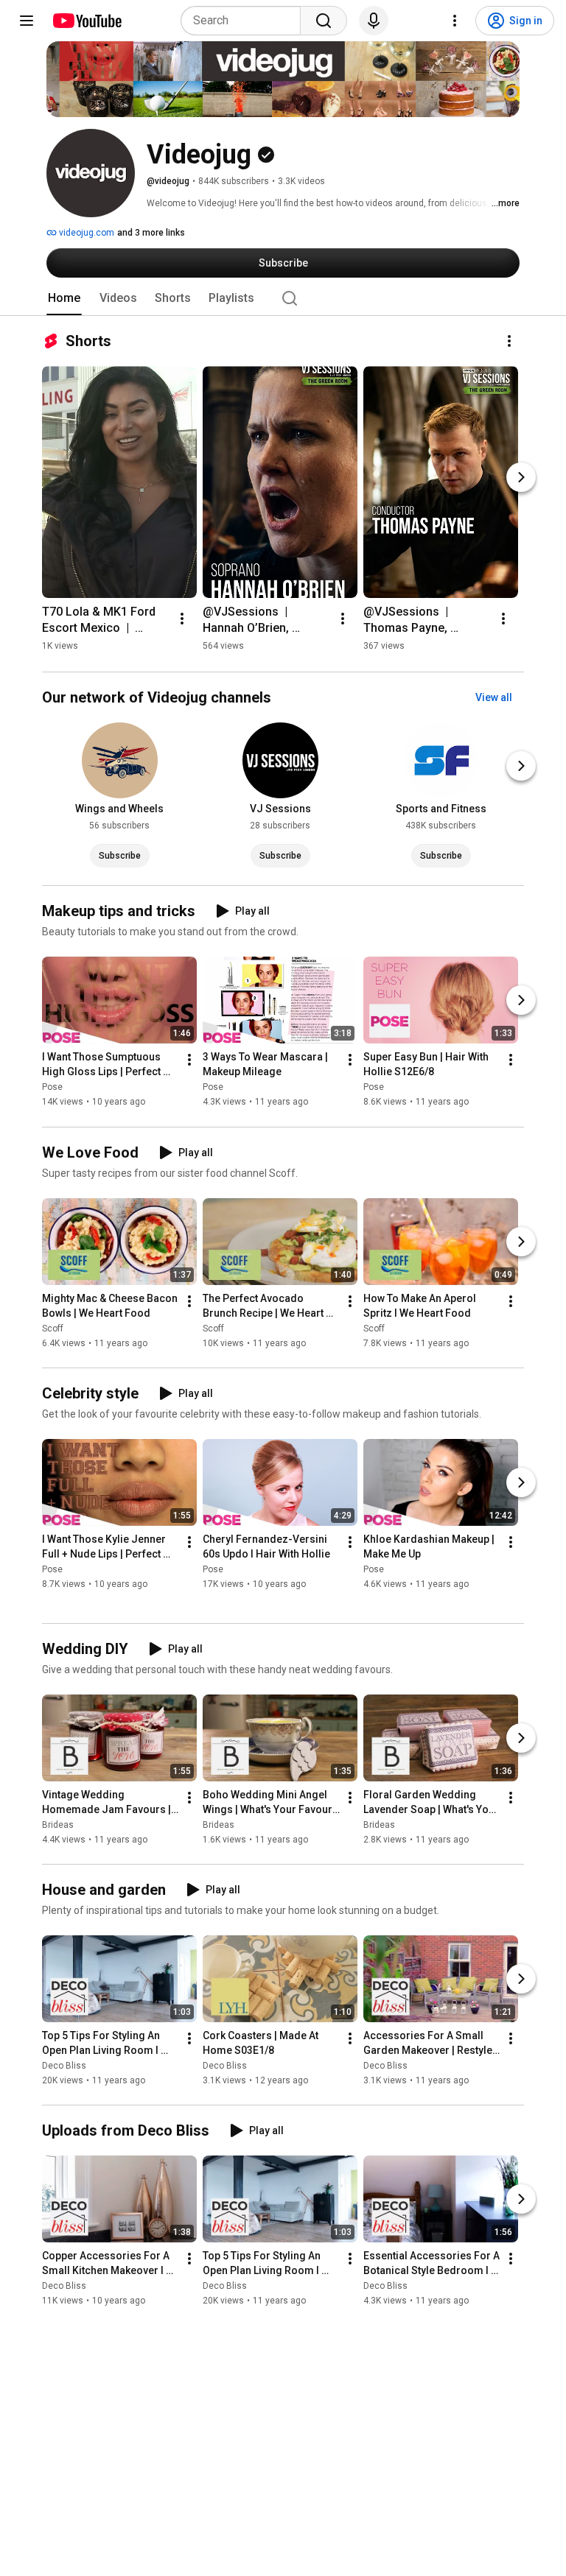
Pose (52, 1088)
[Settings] (455, 21)
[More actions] (509, 341)
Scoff (53, 1329)
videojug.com (85, 233)
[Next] (521, 477)
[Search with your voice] (374, 21)
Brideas (58, 1825)
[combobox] (245, 21)
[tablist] (283, 298)
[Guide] (27, 21)
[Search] (324, 21)
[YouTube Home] (87, 21)
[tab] (64, 298)
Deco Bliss (64, 2066)
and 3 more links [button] (151, 233)
